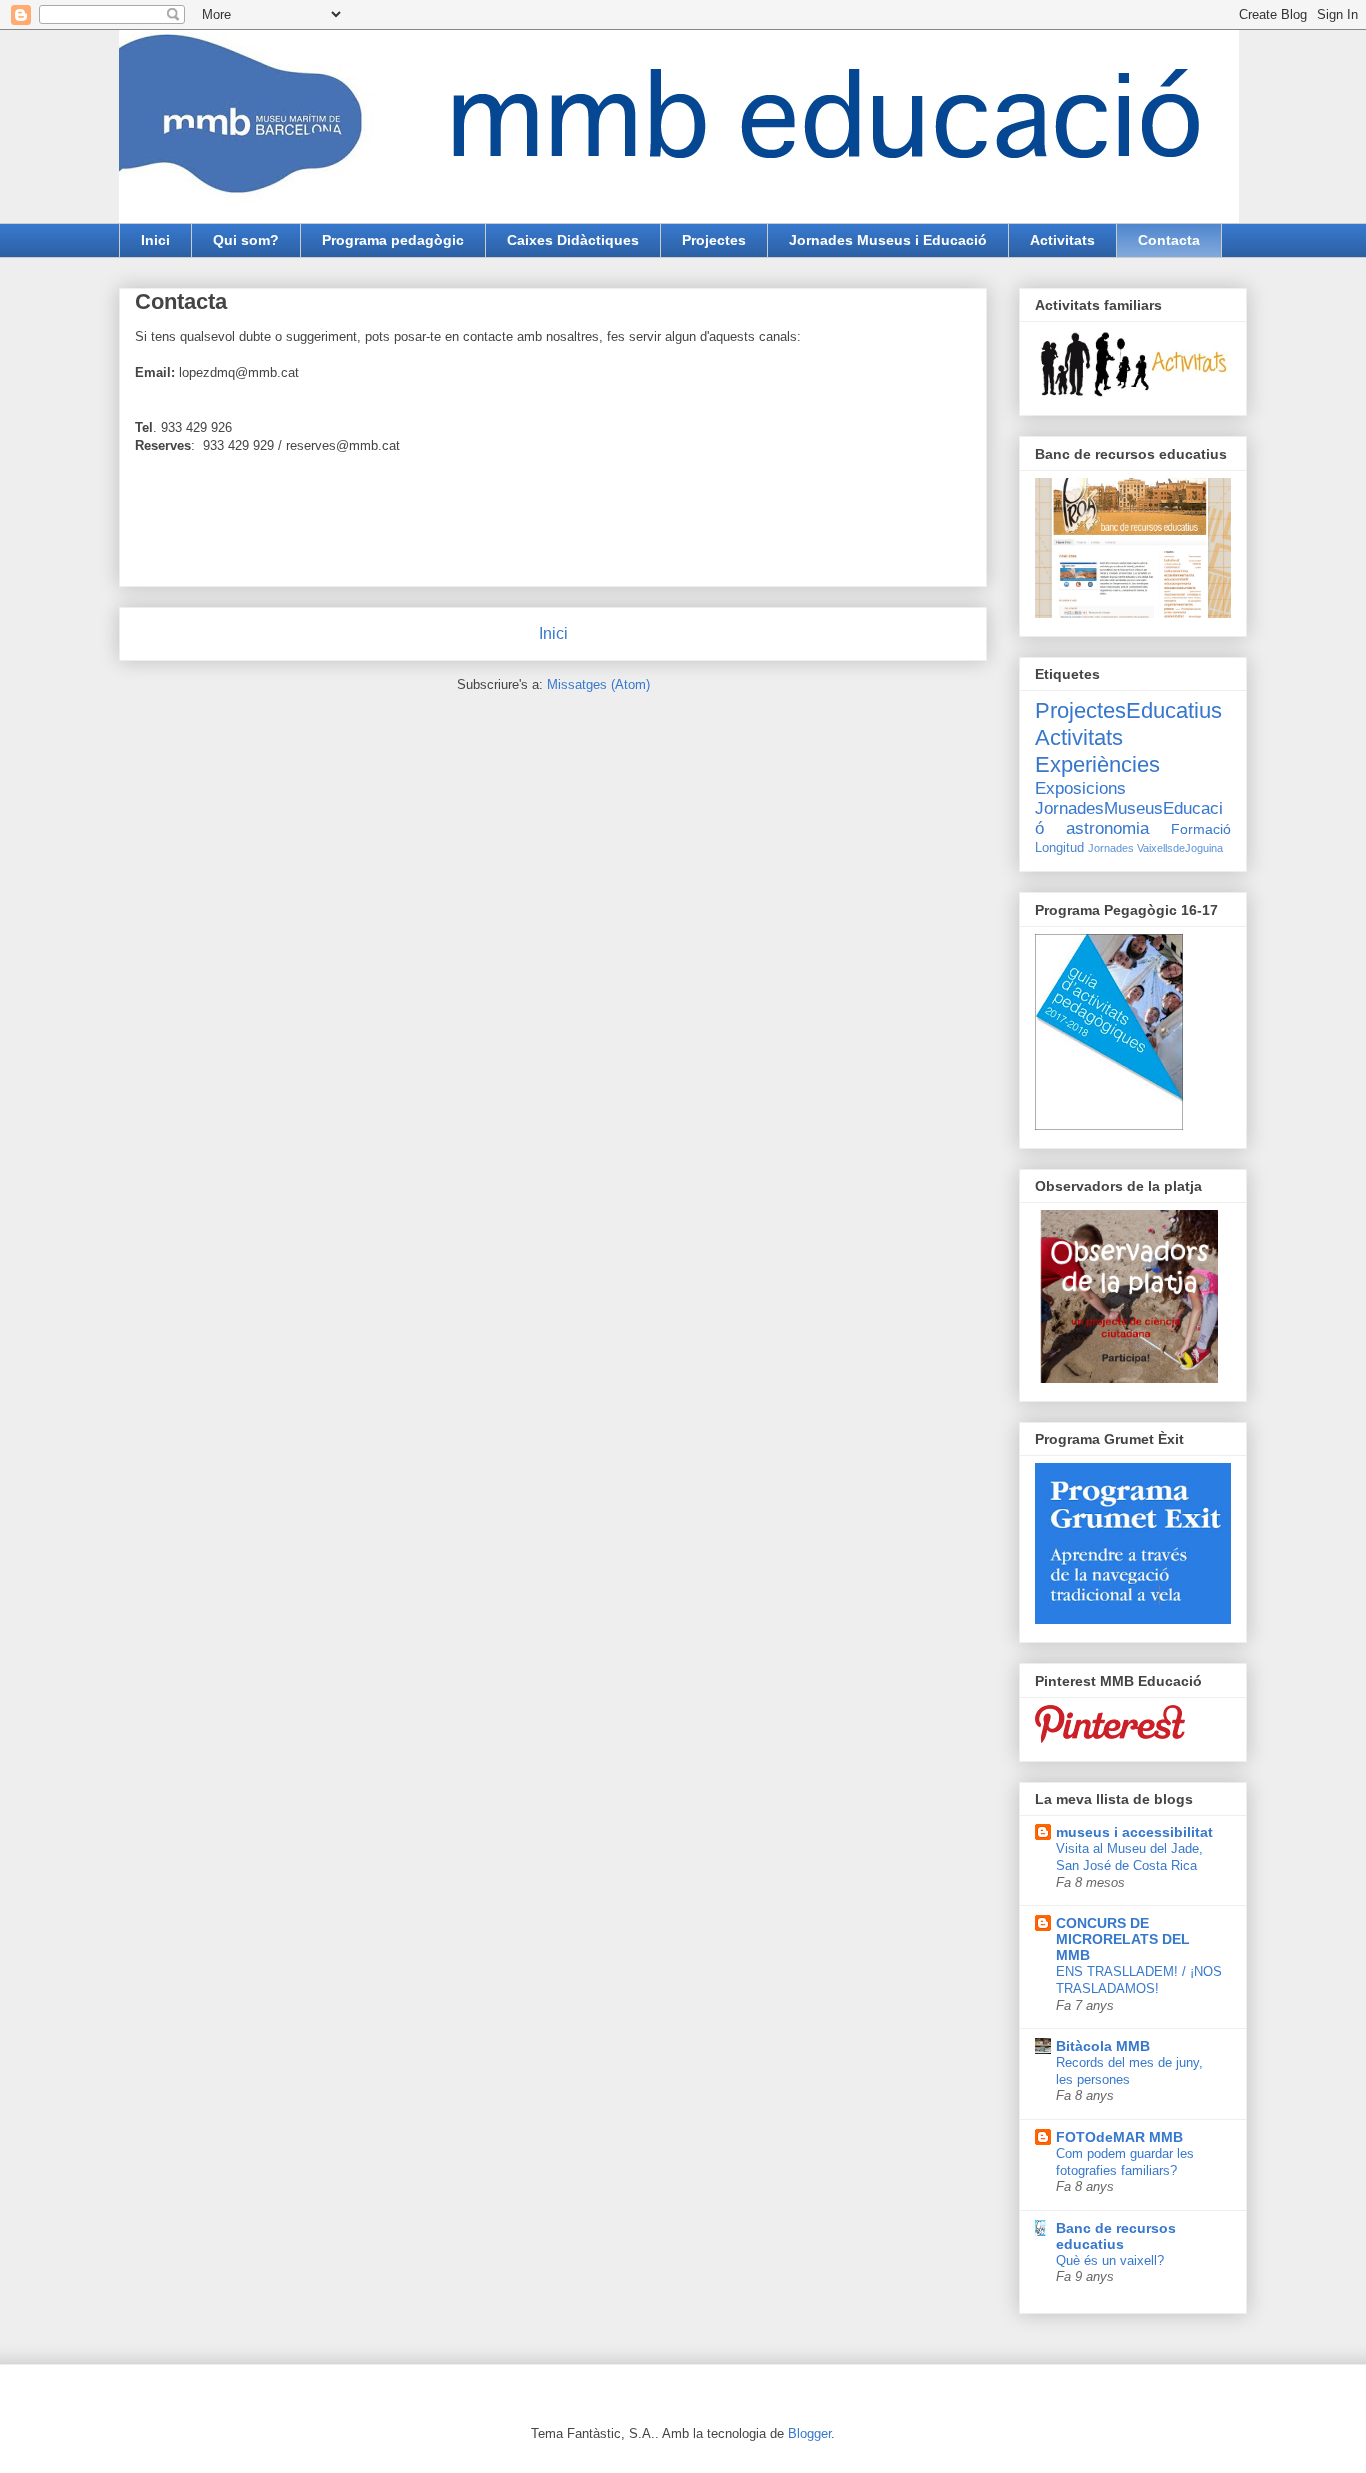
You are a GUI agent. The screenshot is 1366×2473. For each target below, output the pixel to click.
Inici (155, 240)
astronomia (1107, 828)
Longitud (1059, 848)
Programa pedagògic (393, 240)
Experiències (1097, 764)
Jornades (1111, 848)
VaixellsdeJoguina (1180, 848)
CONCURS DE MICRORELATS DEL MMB (1123, 1939)
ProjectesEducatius (1128, 710)
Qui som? (246, 240)
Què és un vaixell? (1110, 2260)
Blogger (809, 2433)
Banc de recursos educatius (1116, 2236)
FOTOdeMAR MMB (1119, 2137)
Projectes (714, 240)
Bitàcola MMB (1103, 2046)
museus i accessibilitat (1134, 1832)
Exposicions (1080, 788)
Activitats (1062, 240)
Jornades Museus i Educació (888, 240)
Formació (1201, 829)
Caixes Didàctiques (573, 240)
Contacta (1169, 240)
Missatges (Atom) (598, 684)
